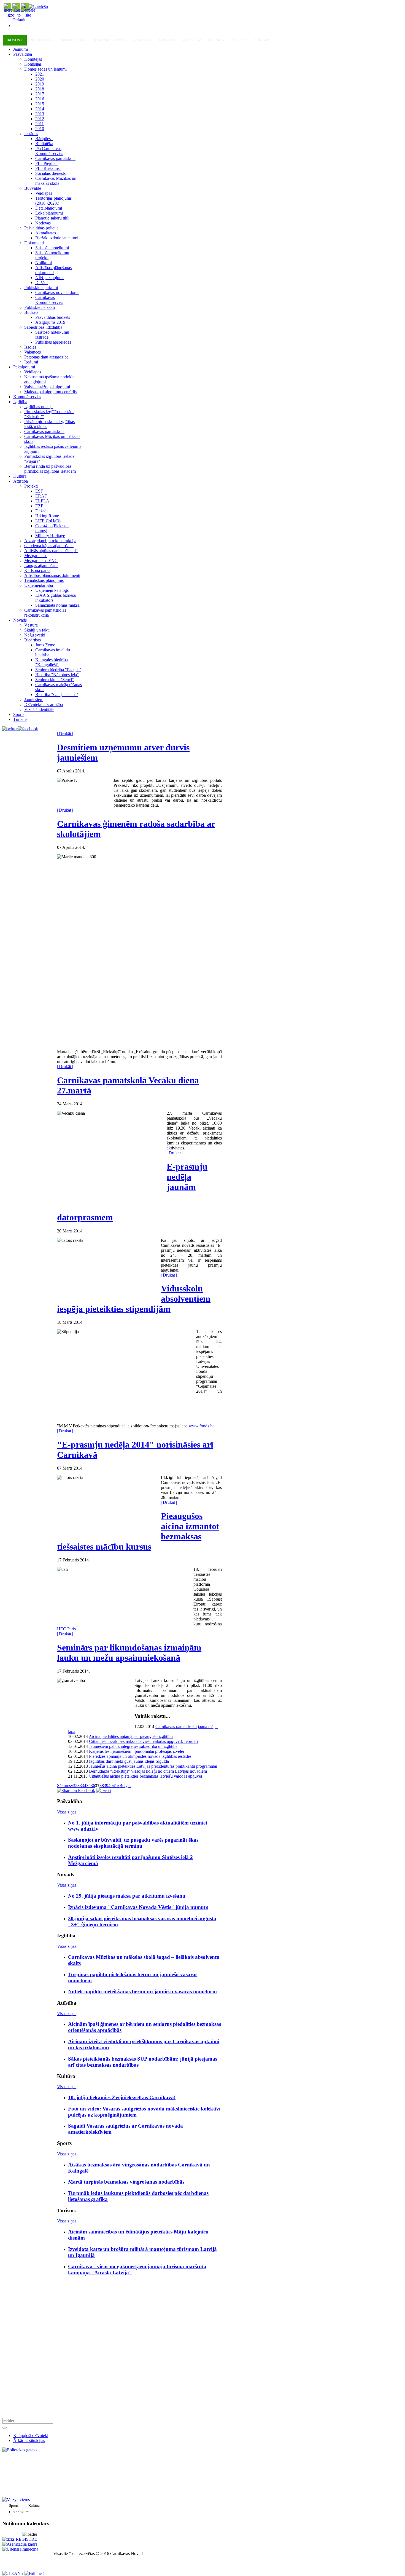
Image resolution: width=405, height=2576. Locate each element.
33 (80, 1785)
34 (84, 1785)
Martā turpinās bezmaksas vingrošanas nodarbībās (126, 2182)
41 (115, 1785)
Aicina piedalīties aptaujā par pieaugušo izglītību (131, 1736)
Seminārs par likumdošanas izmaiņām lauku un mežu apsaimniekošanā (129, 1653)
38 (102, 1785)
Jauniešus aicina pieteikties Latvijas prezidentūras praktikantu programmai (153, 1766)
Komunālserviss (109, 40)
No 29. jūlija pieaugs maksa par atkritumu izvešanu (127, 1896)
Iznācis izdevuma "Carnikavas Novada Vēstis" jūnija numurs (138, 1907)
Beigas (125, 1785)
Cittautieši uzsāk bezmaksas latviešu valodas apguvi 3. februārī (143, 1741)
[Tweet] (104, 1790)
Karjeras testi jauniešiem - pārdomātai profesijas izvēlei (137, 1751)
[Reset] (4, 2428)
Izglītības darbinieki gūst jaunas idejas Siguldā (129, 1761)
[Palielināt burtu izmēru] (11, 15)
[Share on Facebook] (76, 1790)
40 (110, 1785)
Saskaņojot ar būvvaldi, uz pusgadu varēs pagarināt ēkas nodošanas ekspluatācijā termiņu (133, 1843)
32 (75, 1785)
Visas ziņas (67, 1812)
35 (88, 1785)
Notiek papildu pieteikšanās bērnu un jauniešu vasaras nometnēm (142, 1991)
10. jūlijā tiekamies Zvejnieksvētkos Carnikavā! (122, 2097)
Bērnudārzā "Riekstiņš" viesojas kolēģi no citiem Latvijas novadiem (148, 1771)
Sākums (64, 1785)
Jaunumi (14, 40)
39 (106, 1785)
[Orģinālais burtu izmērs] (19, 20)
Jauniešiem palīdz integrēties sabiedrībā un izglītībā (133, 1746)
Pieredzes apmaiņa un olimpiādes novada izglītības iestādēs (140, 1756)
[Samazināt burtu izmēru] (28, 15)
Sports (239, 40)
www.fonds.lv (201, 1426)
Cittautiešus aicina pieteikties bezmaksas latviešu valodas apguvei (145, 1776)
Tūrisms (262, 40)
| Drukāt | (65, 734)
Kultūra (167, 40)
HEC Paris (66, 1629)
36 (93, 1785)
